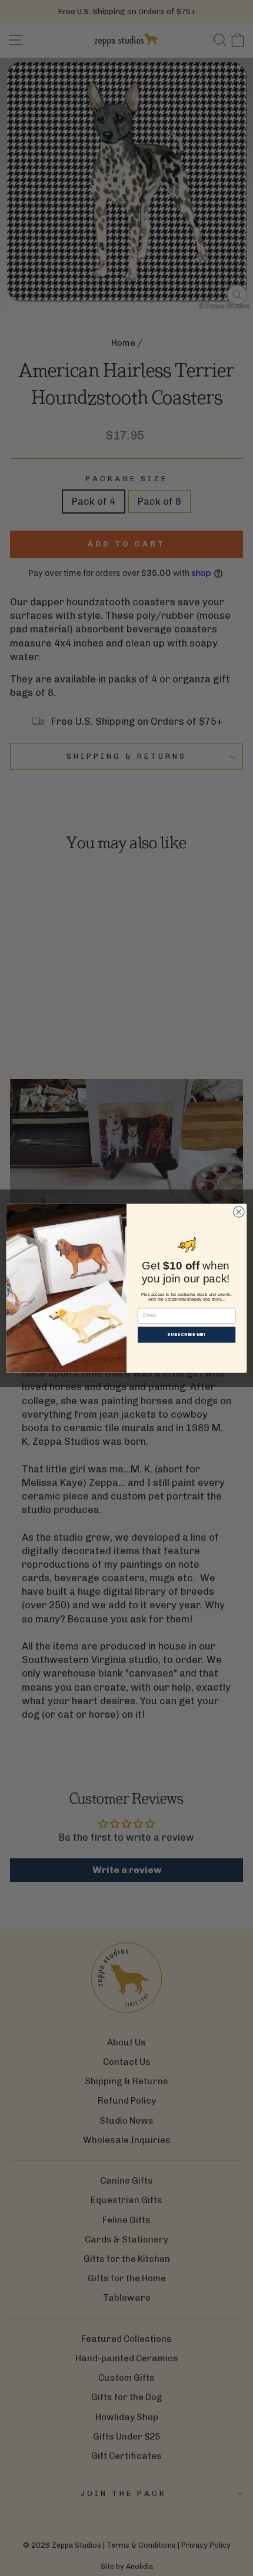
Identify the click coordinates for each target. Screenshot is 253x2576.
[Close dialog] (239, 1212)
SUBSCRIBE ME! (186, 1334)
